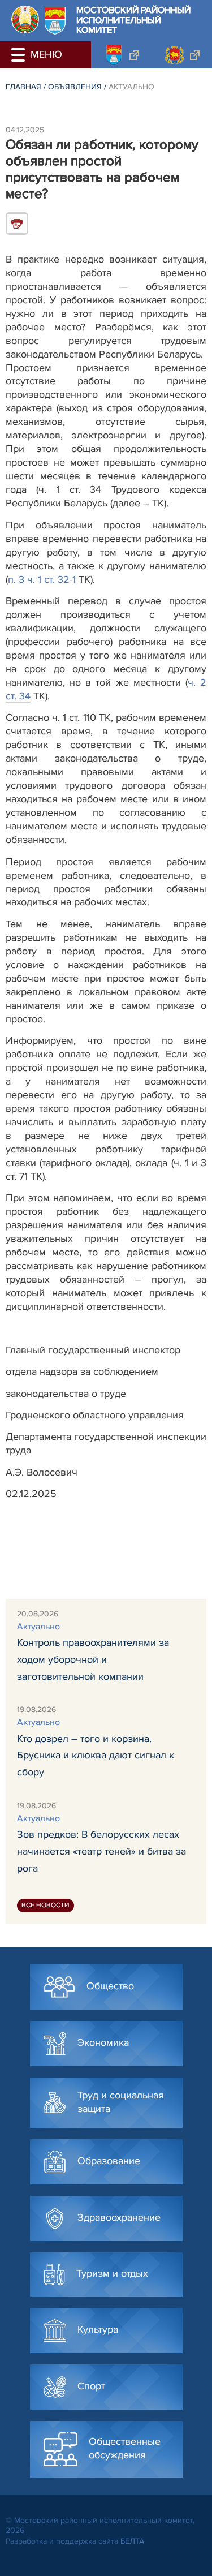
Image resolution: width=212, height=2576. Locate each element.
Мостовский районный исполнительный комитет (133, 21)
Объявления (75, 87)
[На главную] (25, 20)
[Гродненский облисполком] (182, 55)
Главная (23, 87)
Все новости (46, 1905)
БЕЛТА (132, 2541)
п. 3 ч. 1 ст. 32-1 (42, 579)
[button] (20, 55)
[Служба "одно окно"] (121, 55)
